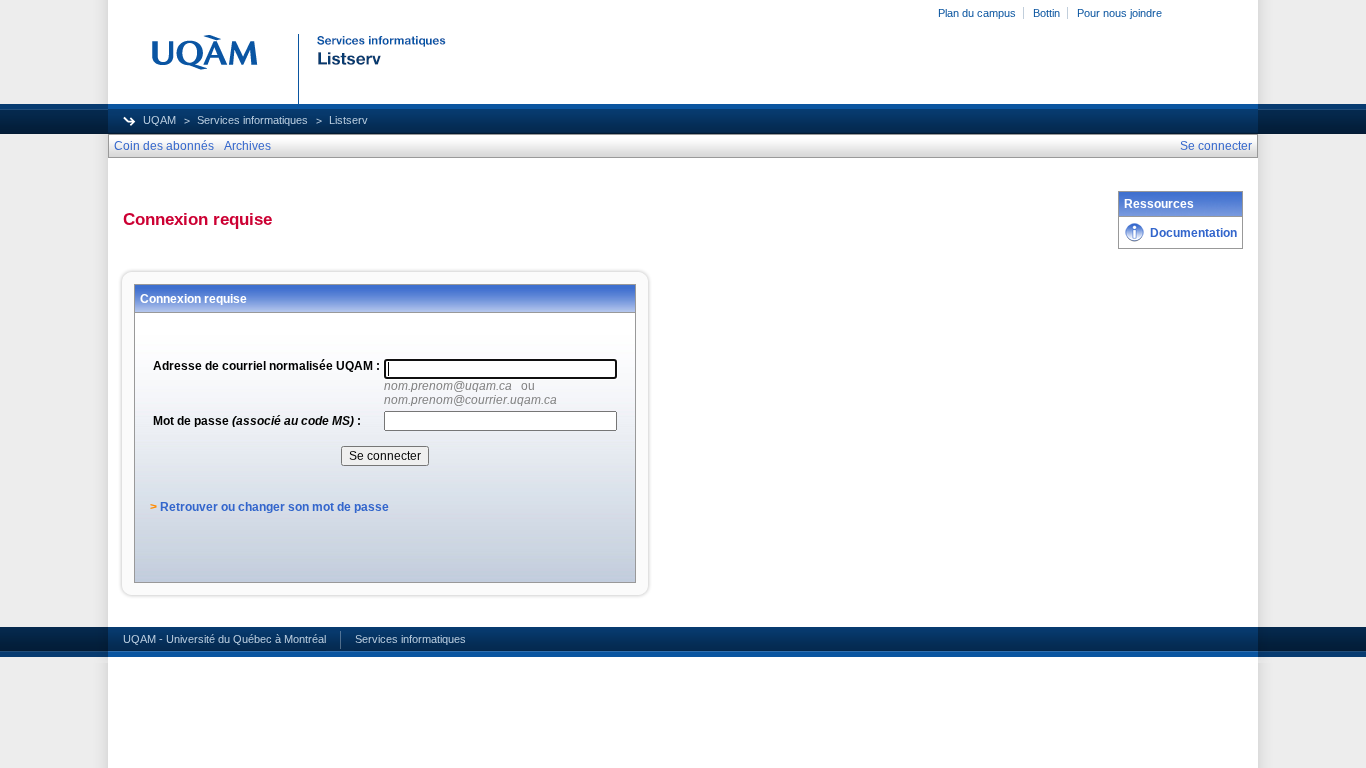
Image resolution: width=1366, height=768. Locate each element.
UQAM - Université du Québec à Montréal (224, 639)
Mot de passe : (257, 421)
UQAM (159, 120)
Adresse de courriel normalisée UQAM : (266, 366)
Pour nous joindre (1119, 13)
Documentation (1193, 233)
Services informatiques (252, 120)
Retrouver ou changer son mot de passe (274, 507)
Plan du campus (977, 13)
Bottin (1046, 13)
